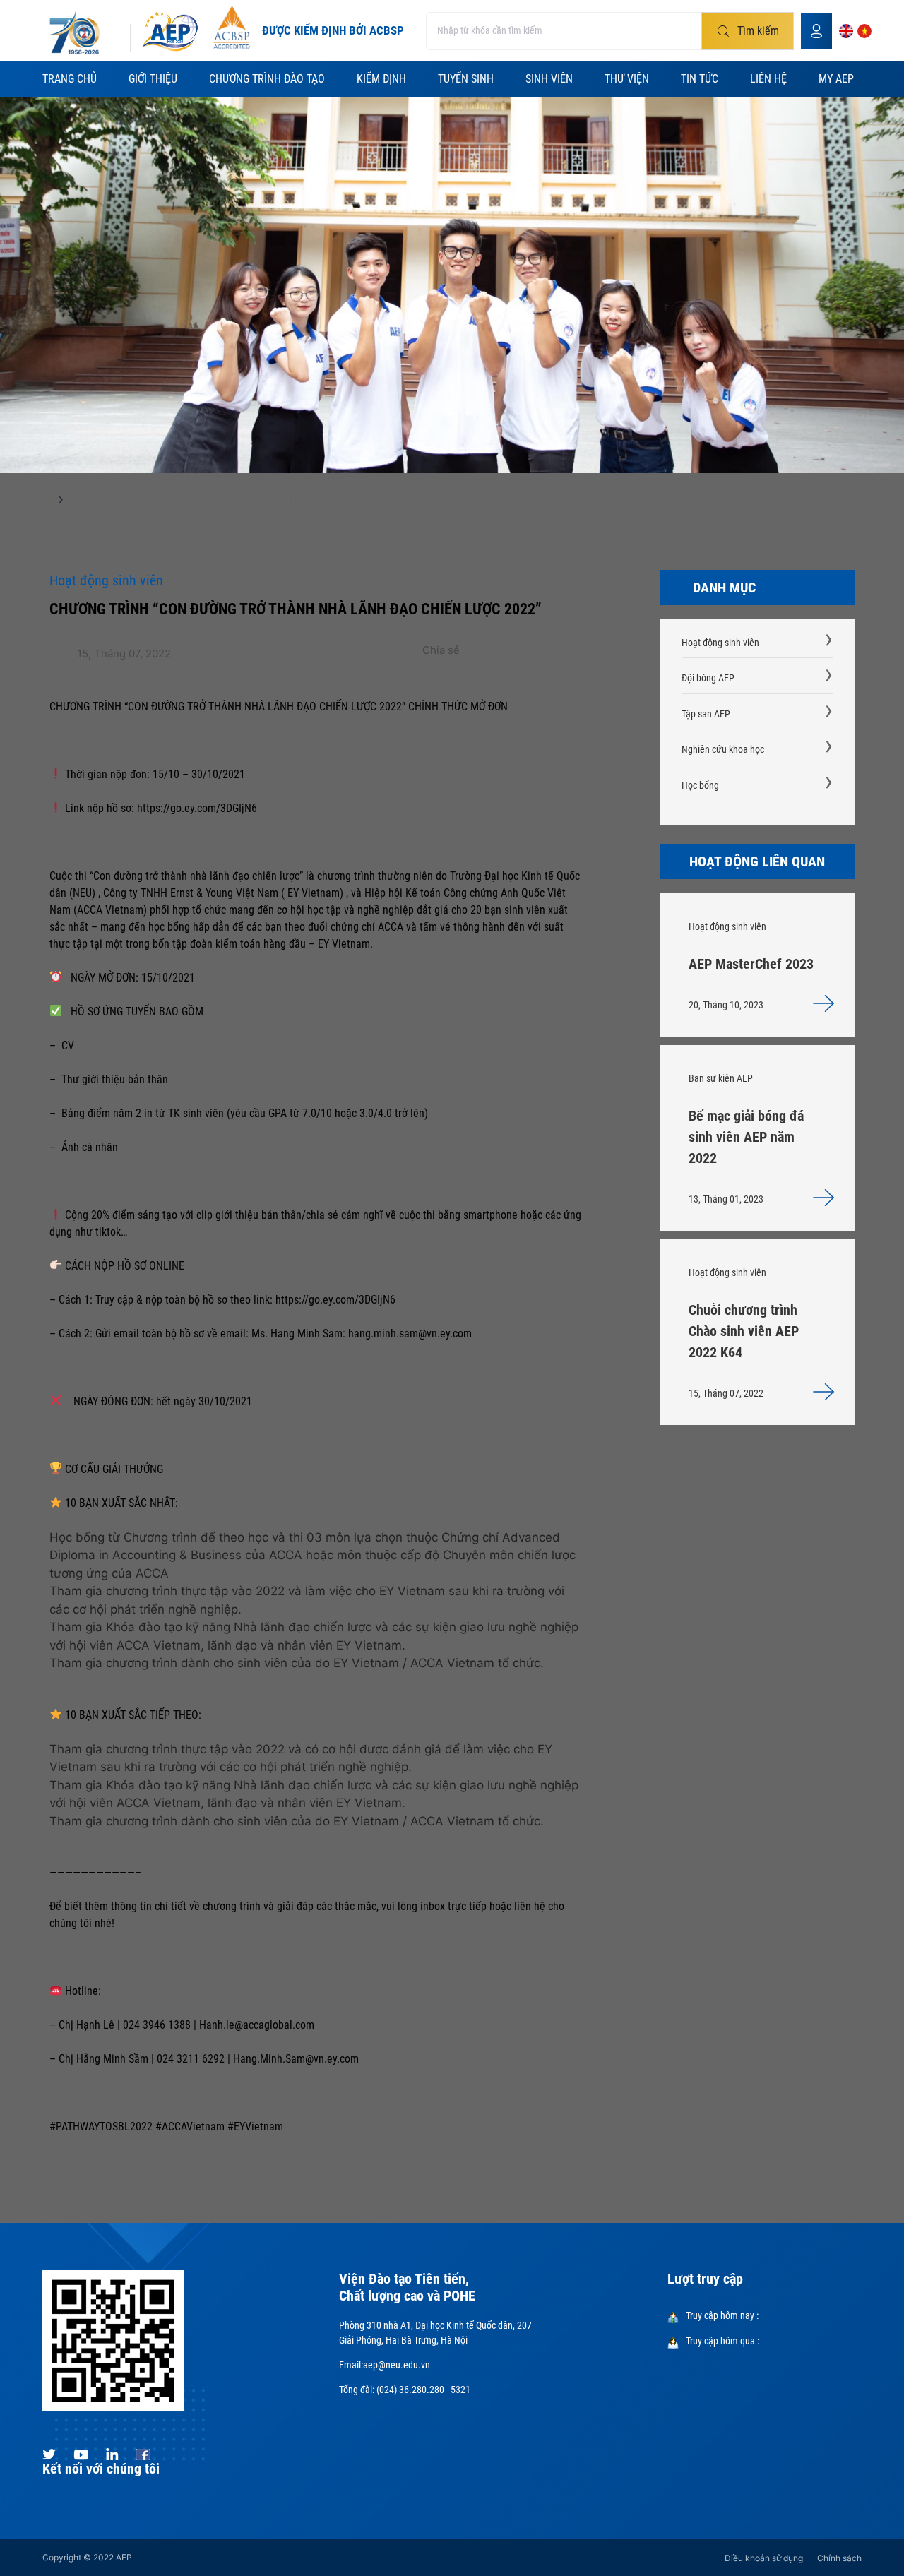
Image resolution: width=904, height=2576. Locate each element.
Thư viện (627, 79)
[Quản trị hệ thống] (816, 31)
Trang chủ (70, 79)
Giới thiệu (153, 79)
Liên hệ (768, 79)
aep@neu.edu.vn (397, 2365)
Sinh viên (549, 79)
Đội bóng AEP (708, 678)
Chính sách (839, 2558)
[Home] (43, 503)
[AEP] (170, 31)
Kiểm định (381, 79)
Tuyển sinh (466, 79)
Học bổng (700, 785)
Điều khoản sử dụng (764, 2558)
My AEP (836, 79)
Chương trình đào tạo (267, 79)
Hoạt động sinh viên (720, 643)
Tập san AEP (706, 714)
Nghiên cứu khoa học (723, 749)
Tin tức (700, 79)
